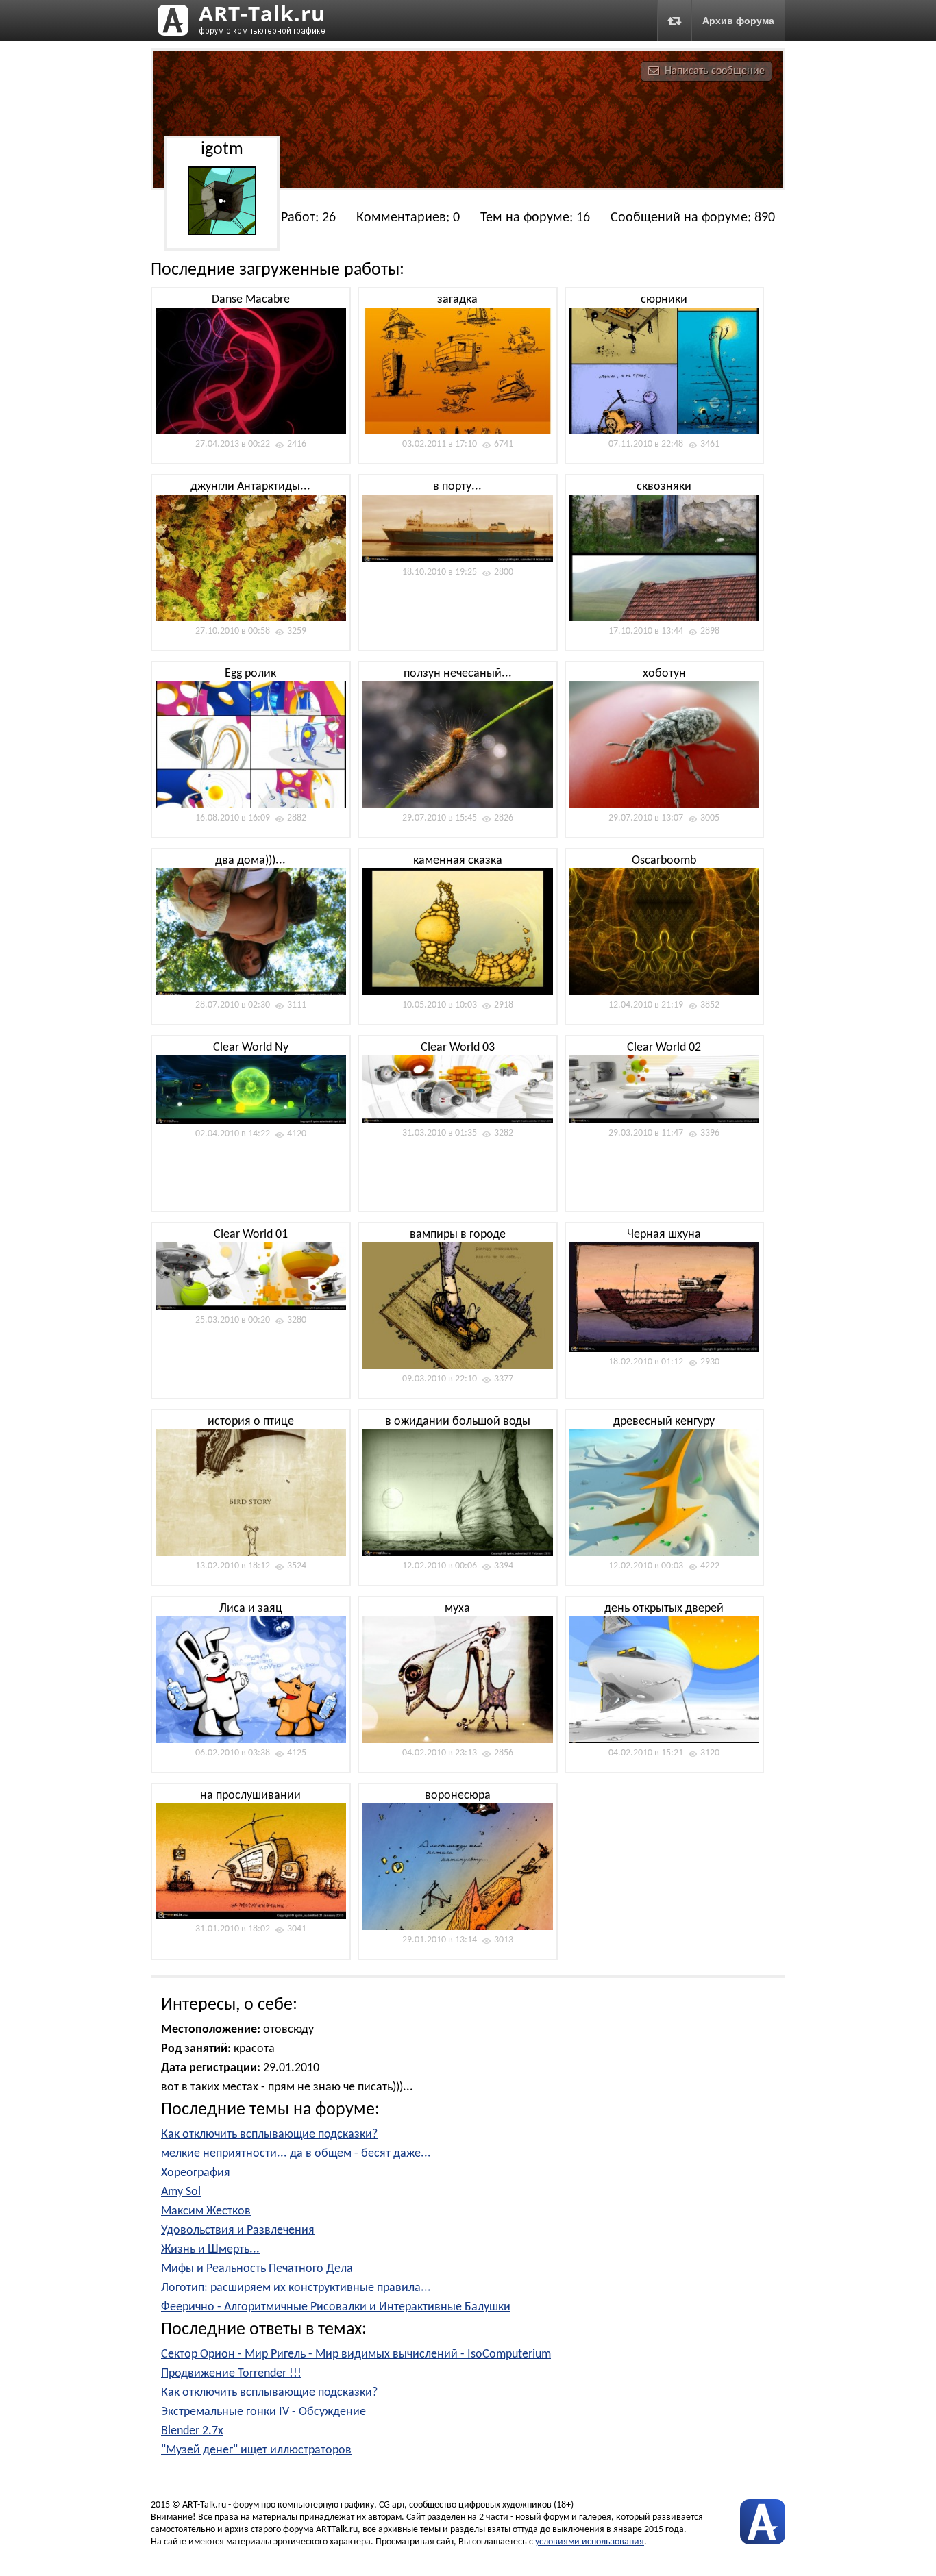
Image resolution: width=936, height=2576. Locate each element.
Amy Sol (181, 2192)
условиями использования (590, 2542)
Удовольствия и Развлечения (238, 2230)
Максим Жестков (206, 2211)
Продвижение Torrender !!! (231, 2374)
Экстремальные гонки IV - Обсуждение (263, 2412)
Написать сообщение (715, 71)
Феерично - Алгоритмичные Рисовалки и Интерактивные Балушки (336, 2307)
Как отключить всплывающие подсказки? (269, 2135)
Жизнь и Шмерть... (210, 2250)
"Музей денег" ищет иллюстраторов (256, 2450)
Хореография (196, 2173)
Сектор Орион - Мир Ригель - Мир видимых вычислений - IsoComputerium (356, 2354)
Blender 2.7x (192, 2431)
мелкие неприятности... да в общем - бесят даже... (296, 2154)
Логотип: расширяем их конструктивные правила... (296, 2288)
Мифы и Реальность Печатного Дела (257, 2269)
